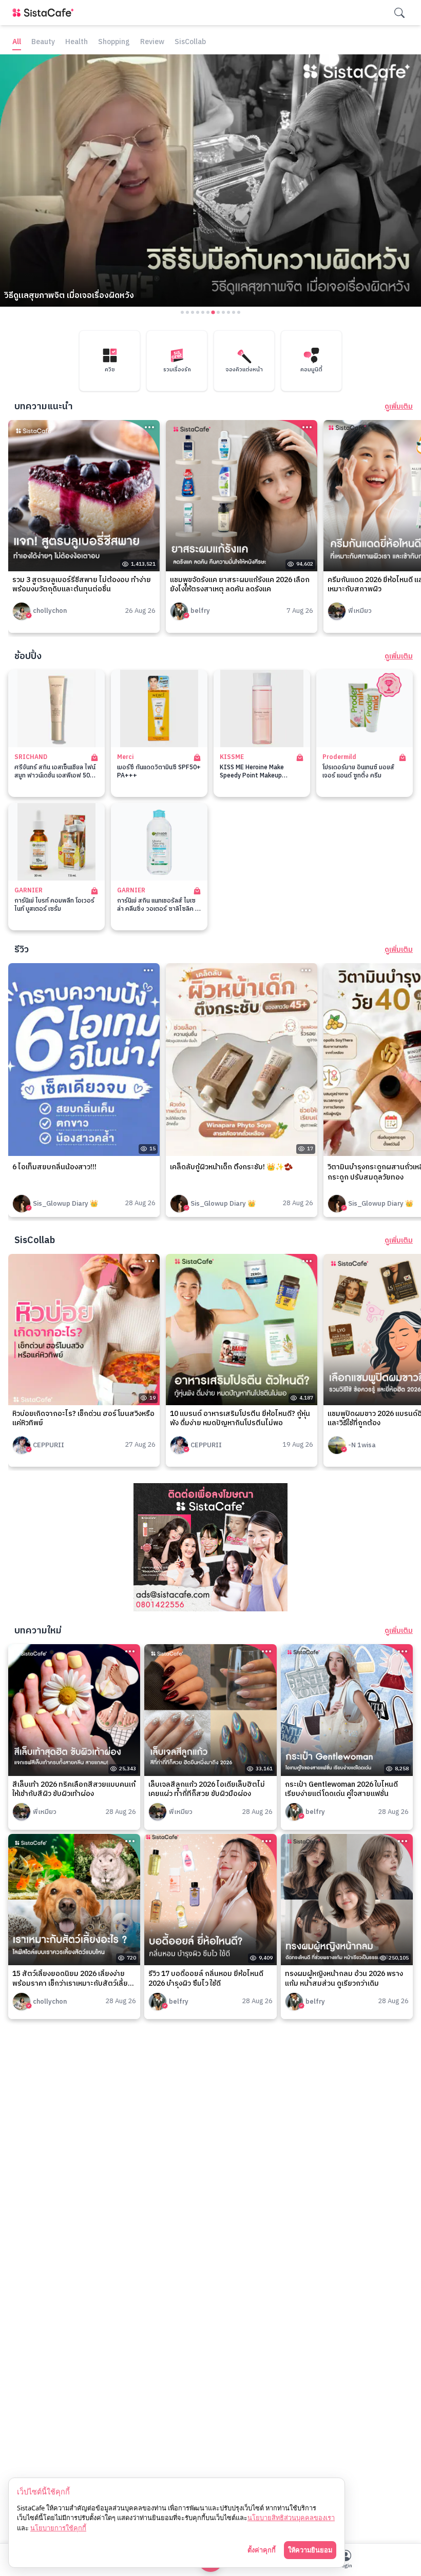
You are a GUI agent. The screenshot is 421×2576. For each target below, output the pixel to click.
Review (152, 42)
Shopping (114, 42)
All (17, 42)
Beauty (43, 42)
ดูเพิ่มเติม (399, 407)
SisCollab (190, 42)
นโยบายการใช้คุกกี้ (58, 2528)
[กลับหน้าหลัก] (45, 13)
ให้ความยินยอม (310, 2550)
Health (76, 42)
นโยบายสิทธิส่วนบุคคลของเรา (291, 2518)
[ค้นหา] (399, 13)
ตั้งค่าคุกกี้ (262, 2550)
